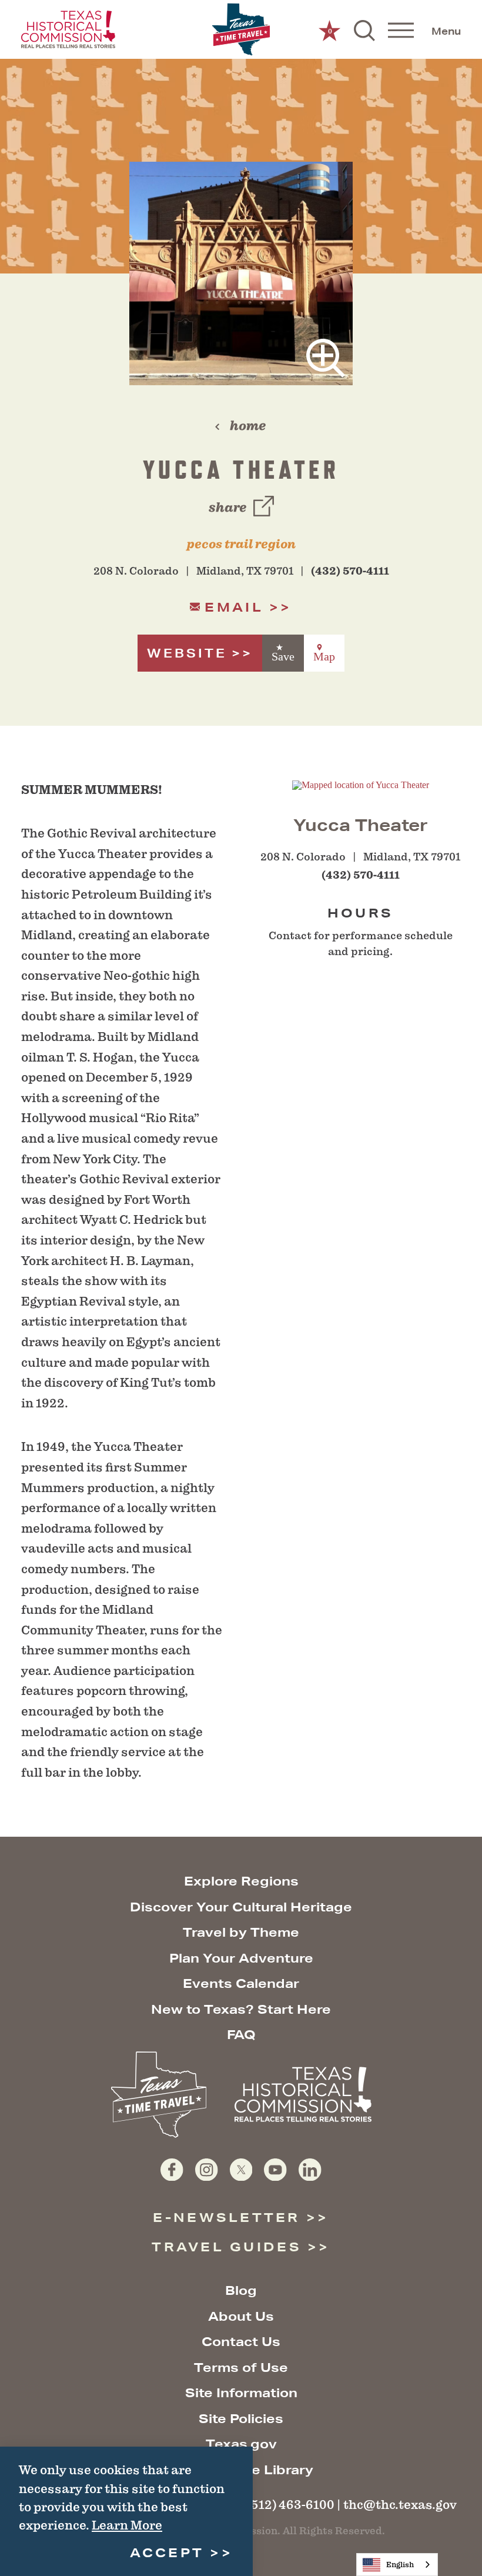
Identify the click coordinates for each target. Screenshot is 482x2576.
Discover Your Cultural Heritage (241, 1907)
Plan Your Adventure (241, 1958)
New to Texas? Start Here (241, 2009)
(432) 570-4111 (350, 571)
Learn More (127, 2525)
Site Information (241, 2393)
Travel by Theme (241, 1932)
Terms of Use (241, 2368)
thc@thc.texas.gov (400, 2505)
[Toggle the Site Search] (364, 29)
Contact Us (241, 2342)
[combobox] (397, 2565)
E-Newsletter (226, 2218)
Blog (241, 2290)
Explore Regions (241, 1881)
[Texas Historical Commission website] (68, 29)
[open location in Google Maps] (361, 784)
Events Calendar (241, 1983)
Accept (167, 2553)
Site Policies (241, 2419)
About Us (241, 2316)
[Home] (241, 30)
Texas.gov (241, 2444)
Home (248, 426)
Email (234, 607)
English (400, 2565)
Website (187, 653)
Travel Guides (227, 2247)
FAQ (241, 2035)
